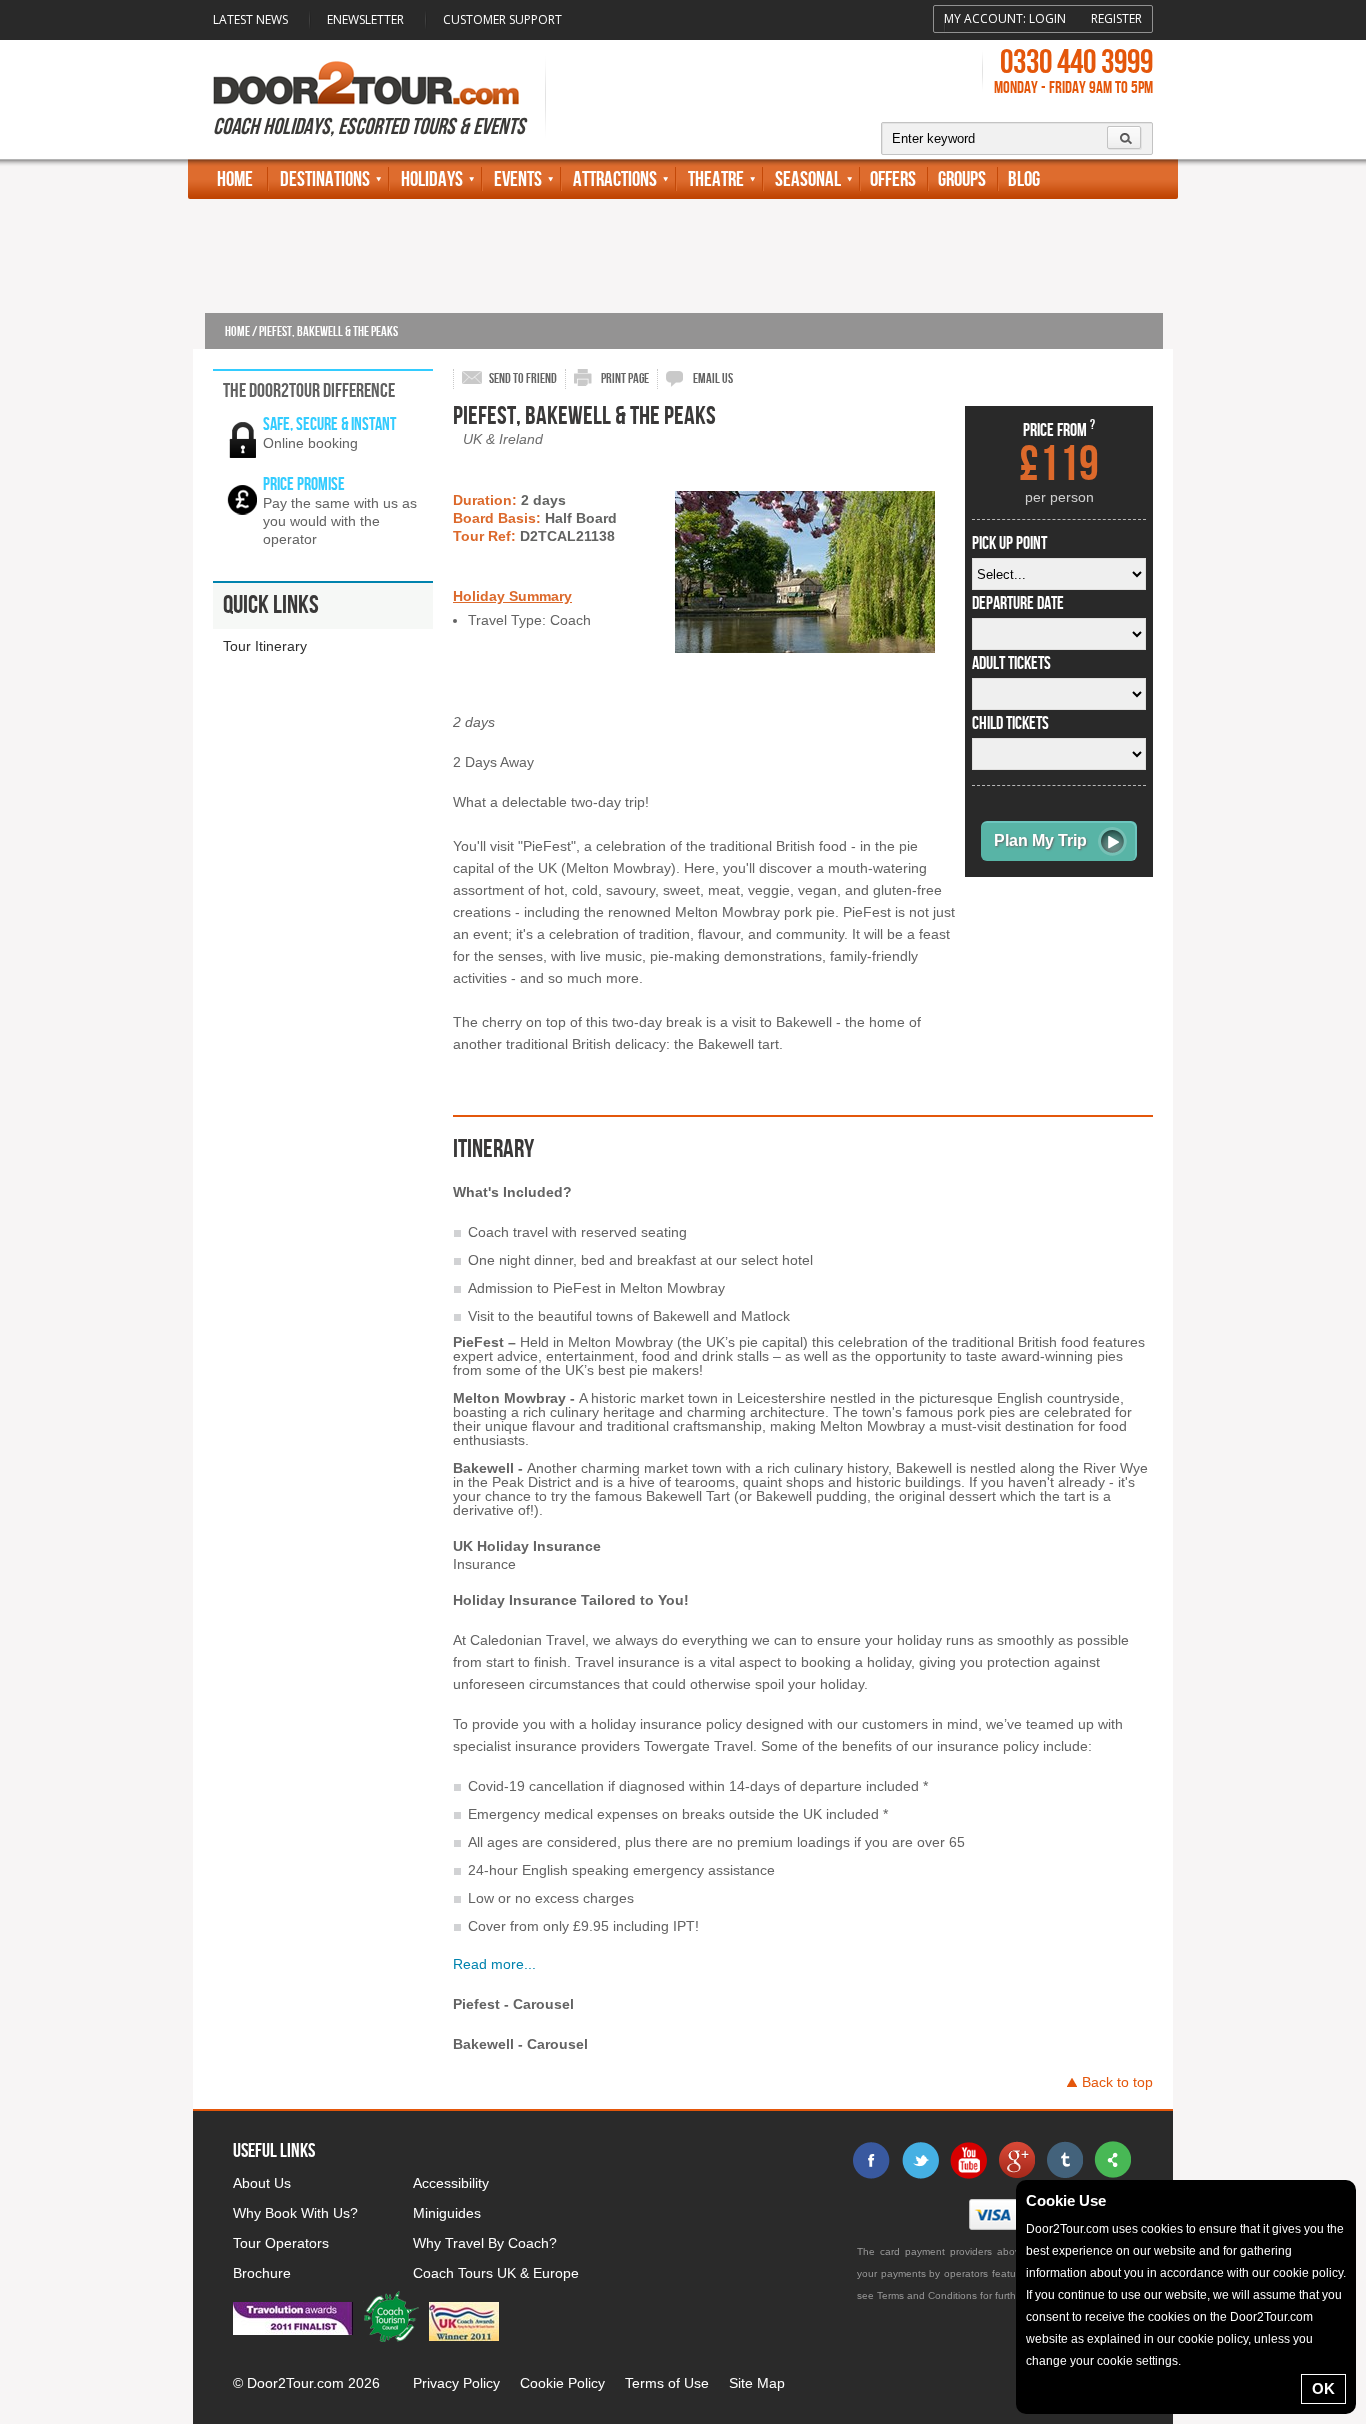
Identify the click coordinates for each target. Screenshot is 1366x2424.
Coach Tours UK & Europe (496, 2273)
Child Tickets (1010, 724)
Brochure (262, 2273)
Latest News (250, 19)
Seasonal (808, 179)
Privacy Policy (456, 2383)
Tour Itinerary (265, 646)
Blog (1024, 179)
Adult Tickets (1011, 664)
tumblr (1064, 2160)
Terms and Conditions (927, 2295)
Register (1116, 18)
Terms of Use (667, 2383)
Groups (962, 179)
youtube (968, 2160)
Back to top (1117, 2082)
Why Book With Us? (295, 2213)
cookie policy (1308, 2273)
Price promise (304, 484)
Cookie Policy (562, 2383)
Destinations (325, 179)
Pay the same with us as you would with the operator (340, 521)
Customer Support (502, 19)
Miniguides (447, 2213)
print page (625, 378)
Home (235, 179)
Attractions (615, 179)
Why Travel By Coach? (485, 2243)
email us (713, 378)
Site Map (757, 2383)
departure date (1018, 604)
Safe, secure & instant (329, 424)
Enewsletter (365, 19)
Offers (893, 179)
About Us (262, 2183)
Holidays (432, 179)
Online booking (310, 443)
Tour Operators (281, 2243)
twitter (920, 2160)
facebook (872, 2160)
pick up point (1009, 544)
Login (1047, 18)
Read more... (494, 1964)
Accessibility (451, 2183)
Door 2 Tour (366, 83)
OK (1323, 2388)
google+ (1016, 2160)
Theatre (716, 179)
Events (518, 179)
